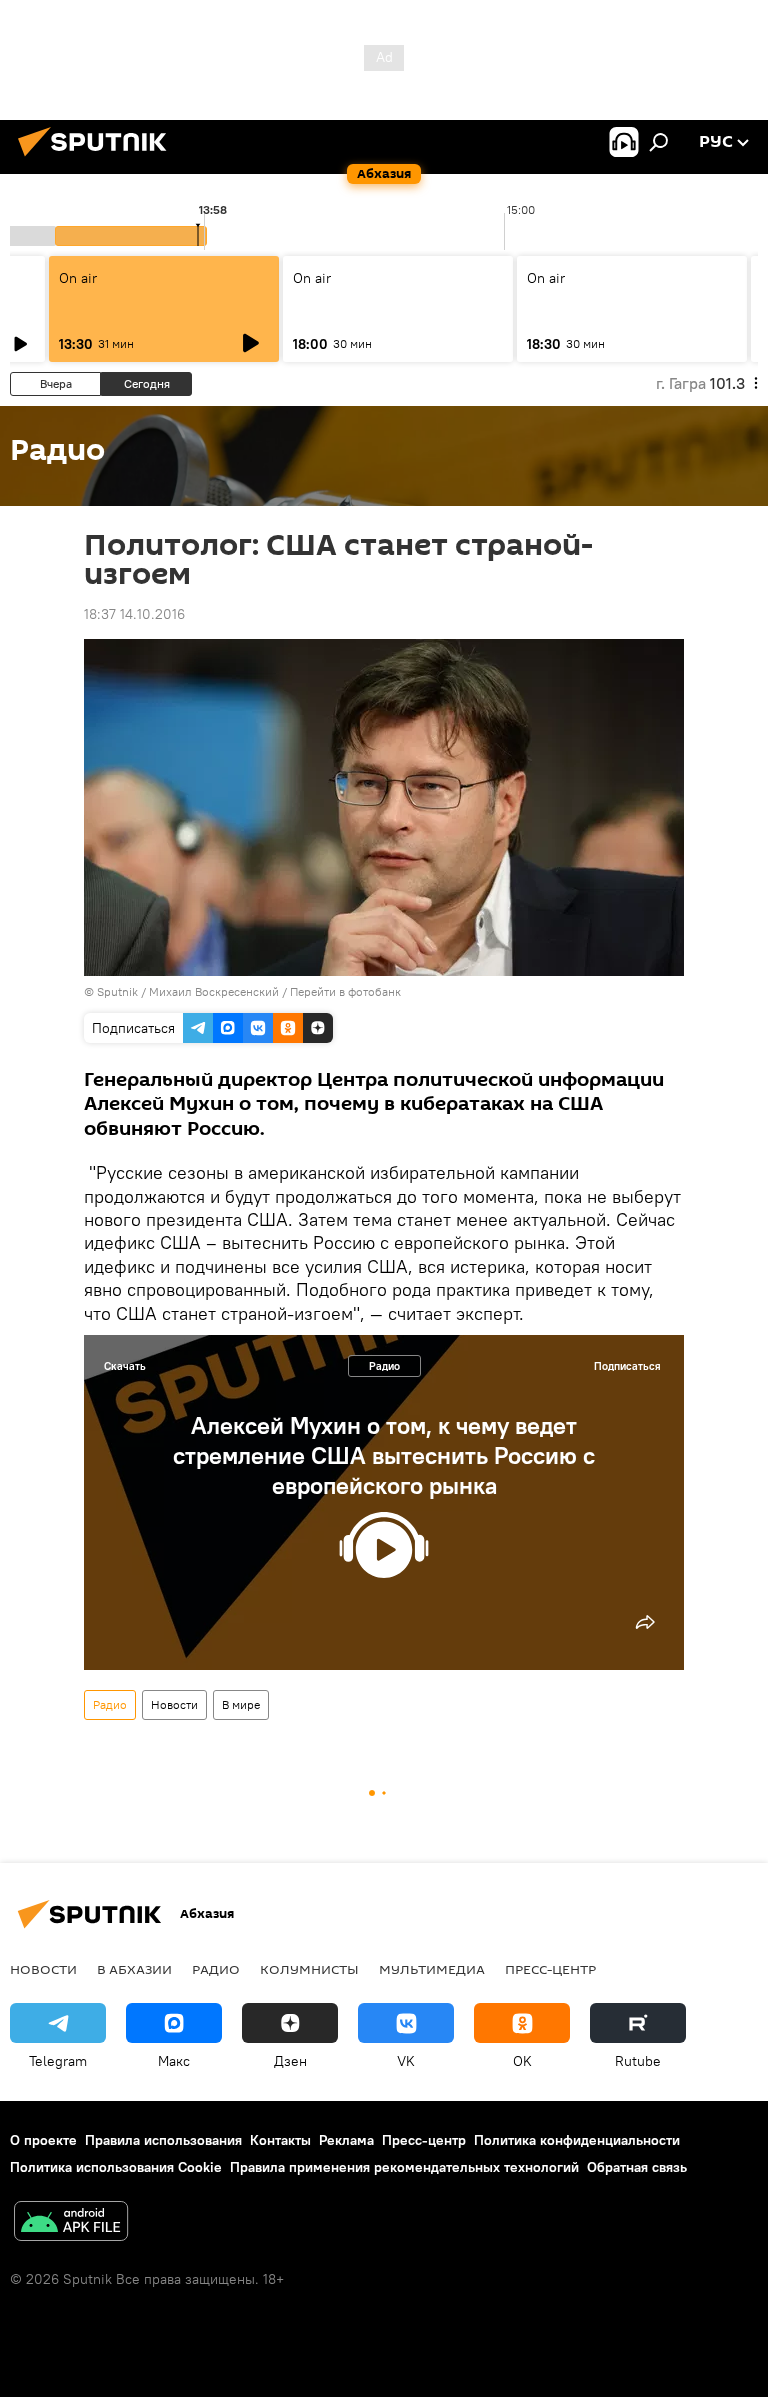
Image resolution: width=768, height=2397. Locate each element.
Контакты (280, 2140)
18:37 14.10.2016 (134, 614)
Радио (384, 1366)
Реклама (346, 2140)
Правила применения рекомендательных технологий (404, 2167)
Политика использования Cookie (116, 2167)
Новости (174, 1704)
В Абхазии (134, 1969)
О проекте (43, 2140)
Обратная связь (637, 2167)
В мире (241, 1704)
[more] (645, 1622)
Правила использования (163, 2140)
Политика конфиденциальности (577, 2140)
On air (78, 278)
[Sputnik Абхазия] (98, 159)
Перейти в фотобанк (345, 991)
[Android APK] (71, 2223)
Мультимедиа (432, 1969)
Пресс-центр (550, 1969)
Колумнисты (309, 1969)
